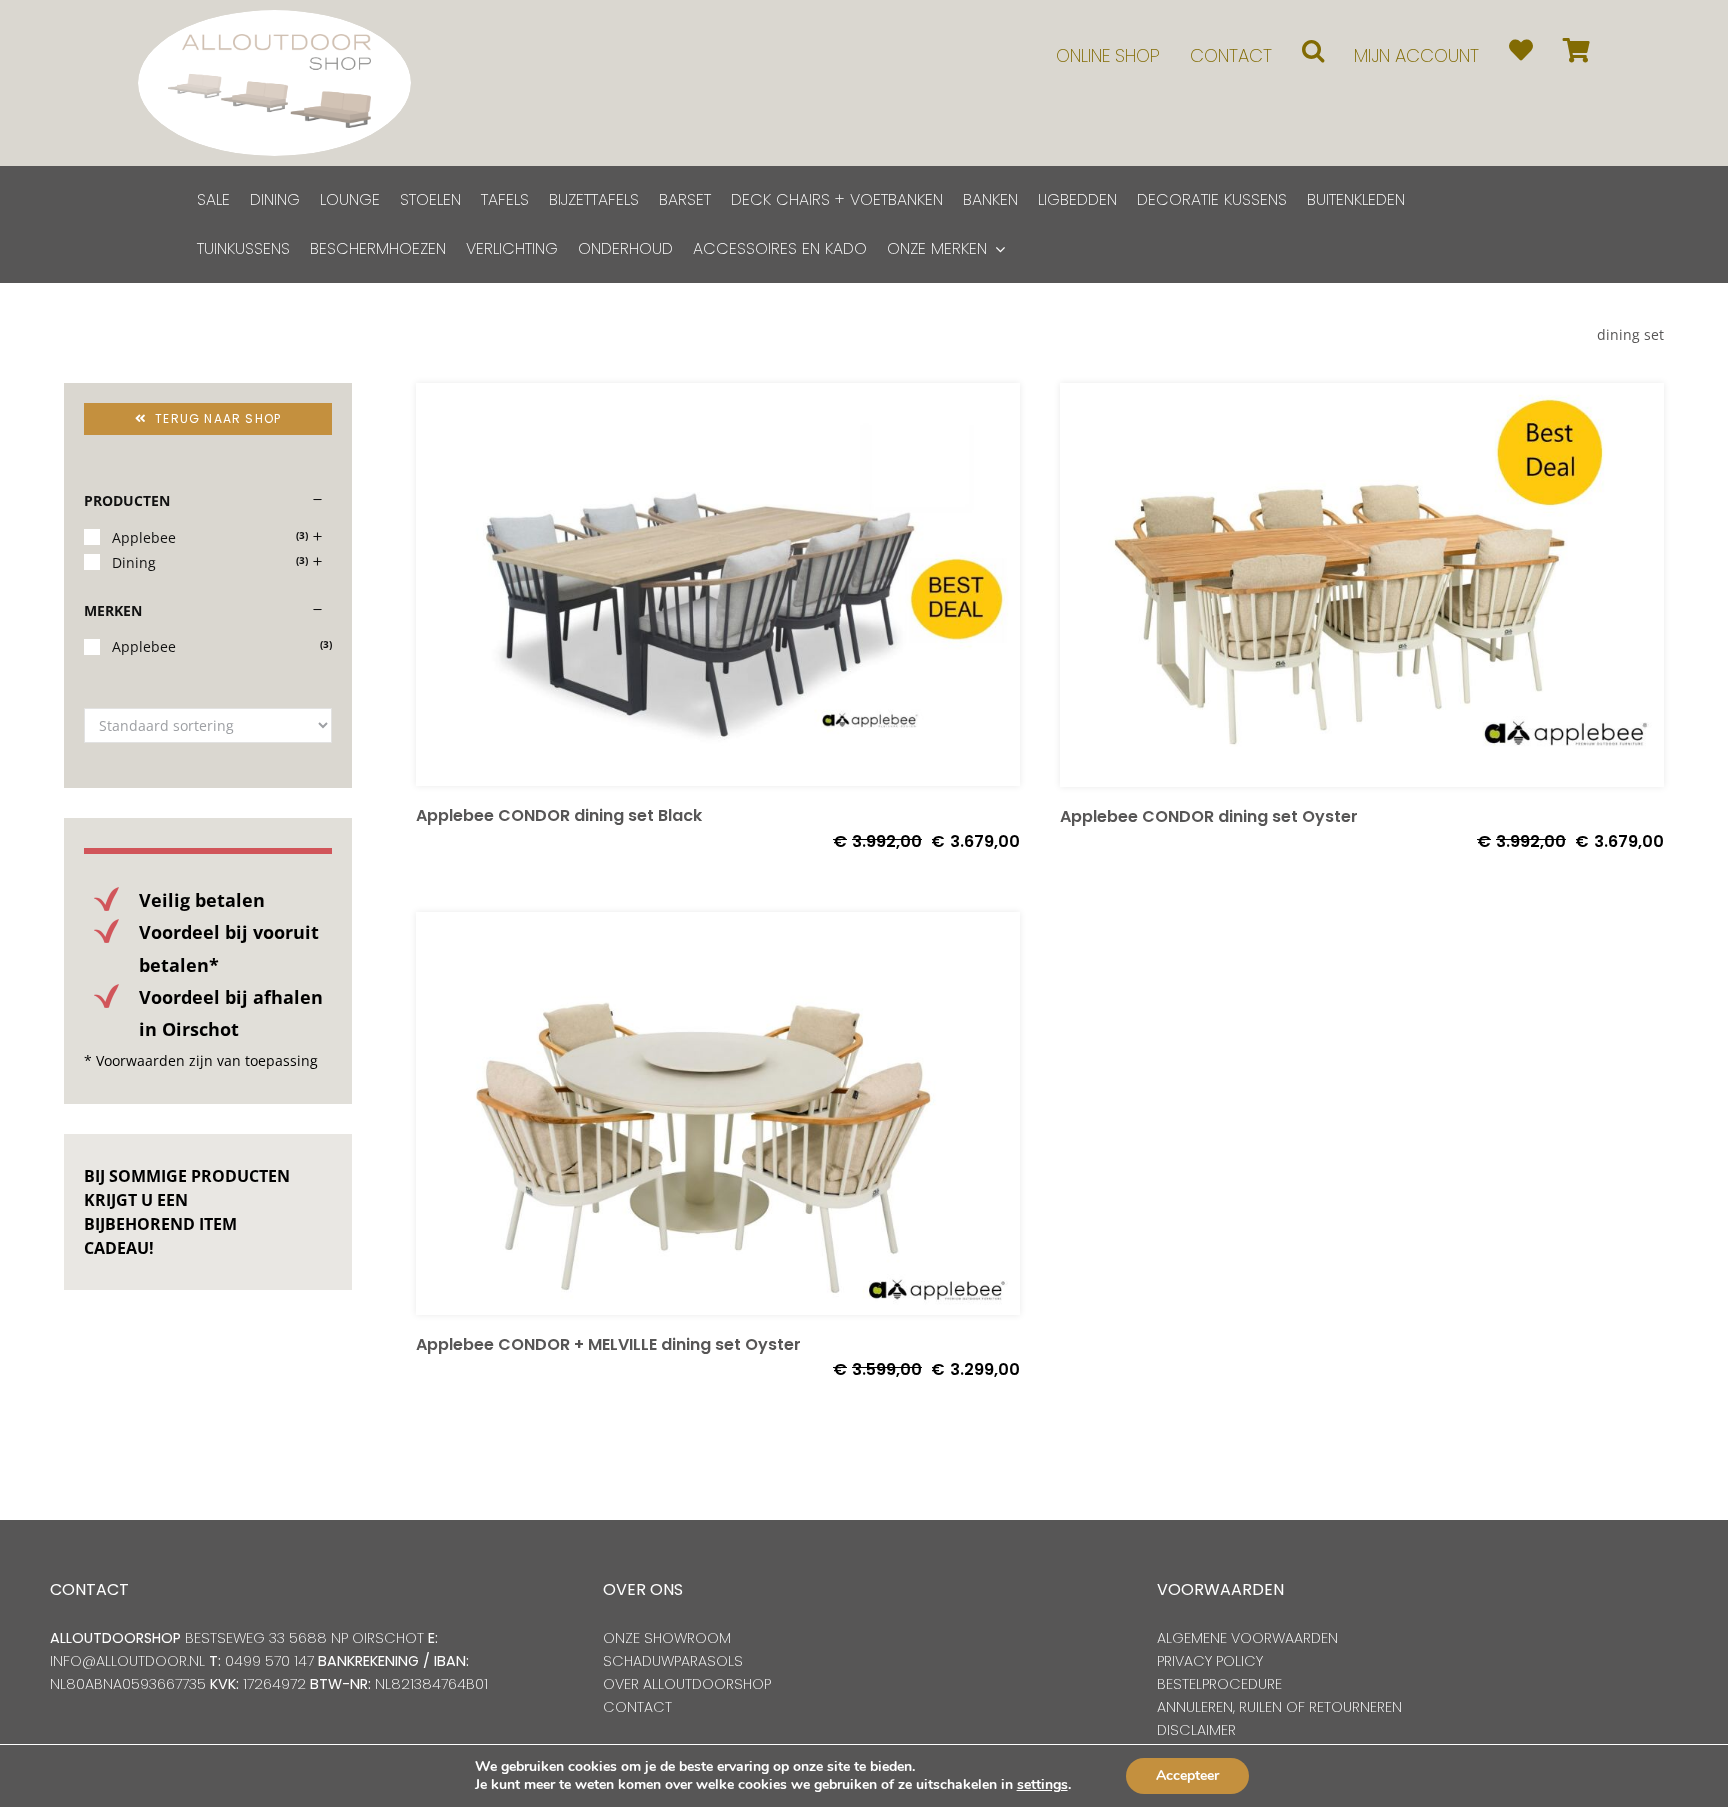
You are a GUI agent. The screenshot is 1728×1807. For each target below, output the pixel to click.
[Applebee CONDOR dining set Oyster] (1362, 584)
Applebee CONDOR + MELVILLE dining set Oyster (608, 1344)
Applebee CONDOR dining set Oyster (1209, 816)
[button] (1313, 50)
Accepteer (1187, 1775)
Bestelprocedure (1219, 1684)
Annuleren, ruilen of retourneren (1279, 1707)
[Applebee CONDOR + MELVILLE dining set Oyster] (718, 1113)
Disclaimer (1196, 1730)
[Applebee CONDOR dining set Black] (718, 584)
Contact (637, 1707)
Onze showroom (667, 1638)
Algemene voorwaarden (1247, 1638)
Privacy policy (1210, 1661)
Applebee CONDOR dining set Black (559, 815)
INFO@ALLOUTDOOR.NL (127, 1661)
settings (1042, 1785)
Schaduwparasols (673, 1661)
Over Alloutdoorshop (687, 1684)
